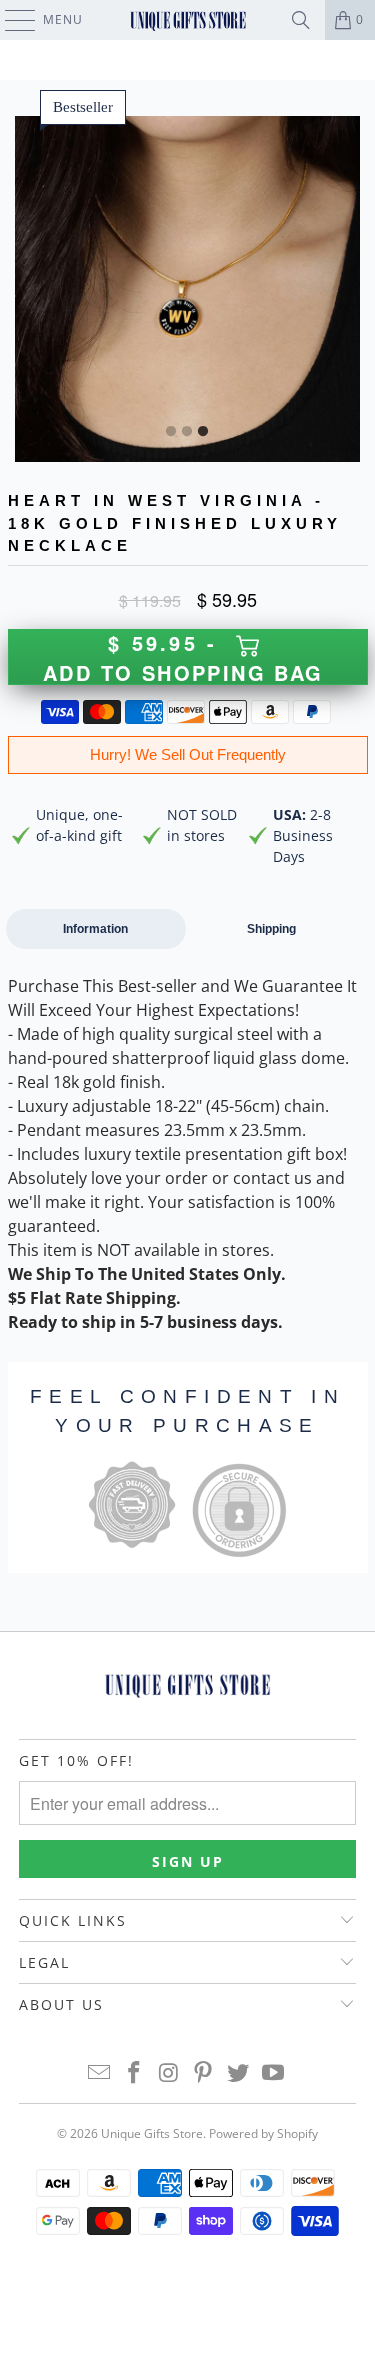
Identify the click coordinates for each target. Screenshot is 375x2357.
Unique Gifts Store (152, 2133)
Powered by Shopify (263, 2133)
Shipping (271, 929)
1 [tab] (171, 432)
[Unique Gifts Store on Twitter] (239, 2073)
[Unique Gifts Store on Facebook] (135, 2073)
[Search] (301, 20)
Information (95, 929)
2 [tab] (187, 432)
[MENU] (10, 20)
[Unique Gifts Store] (188, 20)
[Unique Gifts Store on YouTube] (273, 2073)
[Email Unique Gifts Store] (100, 2073)
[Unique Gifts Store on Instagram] (169, 2073)
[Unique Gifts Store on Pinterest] (204, 2073)
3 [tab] (203, 432)
